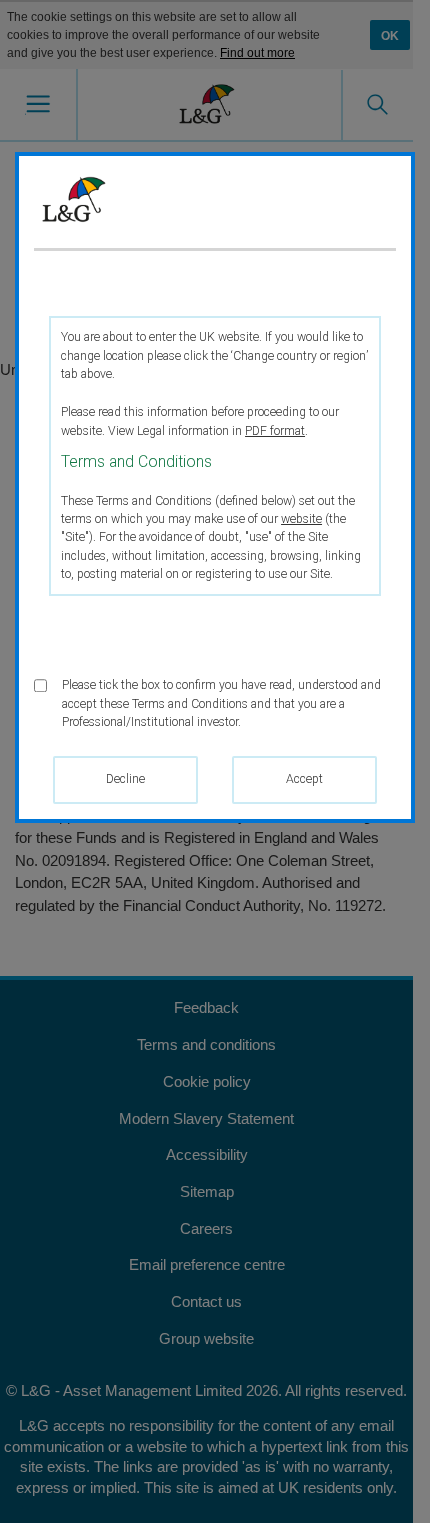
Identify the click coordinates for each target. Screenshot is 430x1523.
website (301, 519)
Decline (125, 779)
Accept (304, 779)
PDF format (275, 431)
